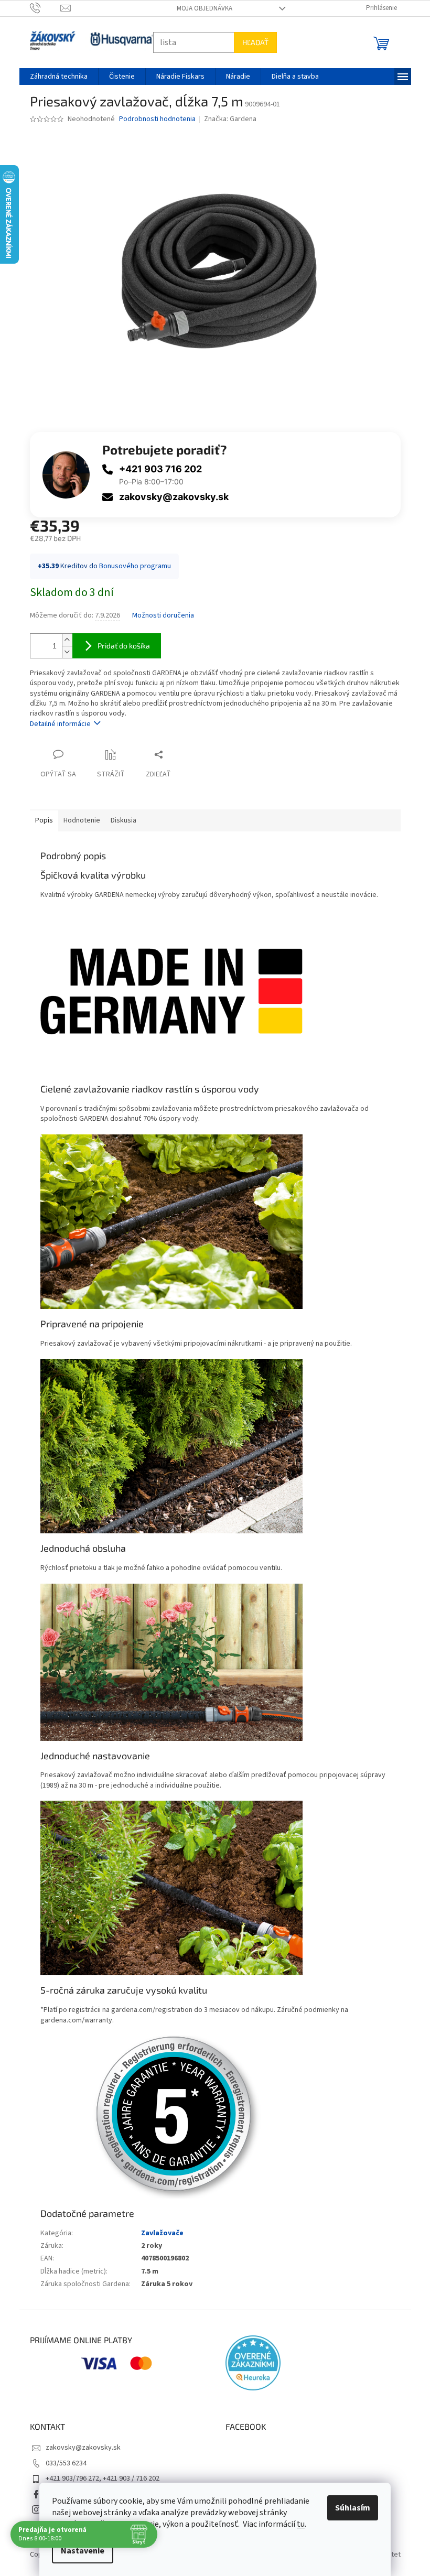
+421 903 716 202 (156, 469)
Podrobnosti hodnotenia (153, 119)
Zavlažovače (158, 2233)
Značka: (227, 119)
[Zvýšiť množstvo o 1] (63, 640)
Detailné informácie (56, 724)
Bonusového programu (131, 566)
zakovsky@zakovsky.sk (170, 497)
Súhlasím (349, 2508)
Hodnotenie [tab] (78, 820)
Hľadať (251, 42)
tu (297, 2524)
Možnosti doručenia (159, 616)
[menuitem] (55, 77)
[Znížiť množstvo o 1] (63, 652)
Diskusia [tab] (119, 820)
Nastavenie (79, 2551)
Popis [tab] (40, 820)
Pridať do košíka (120, 646)
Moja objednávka (200, 8)
